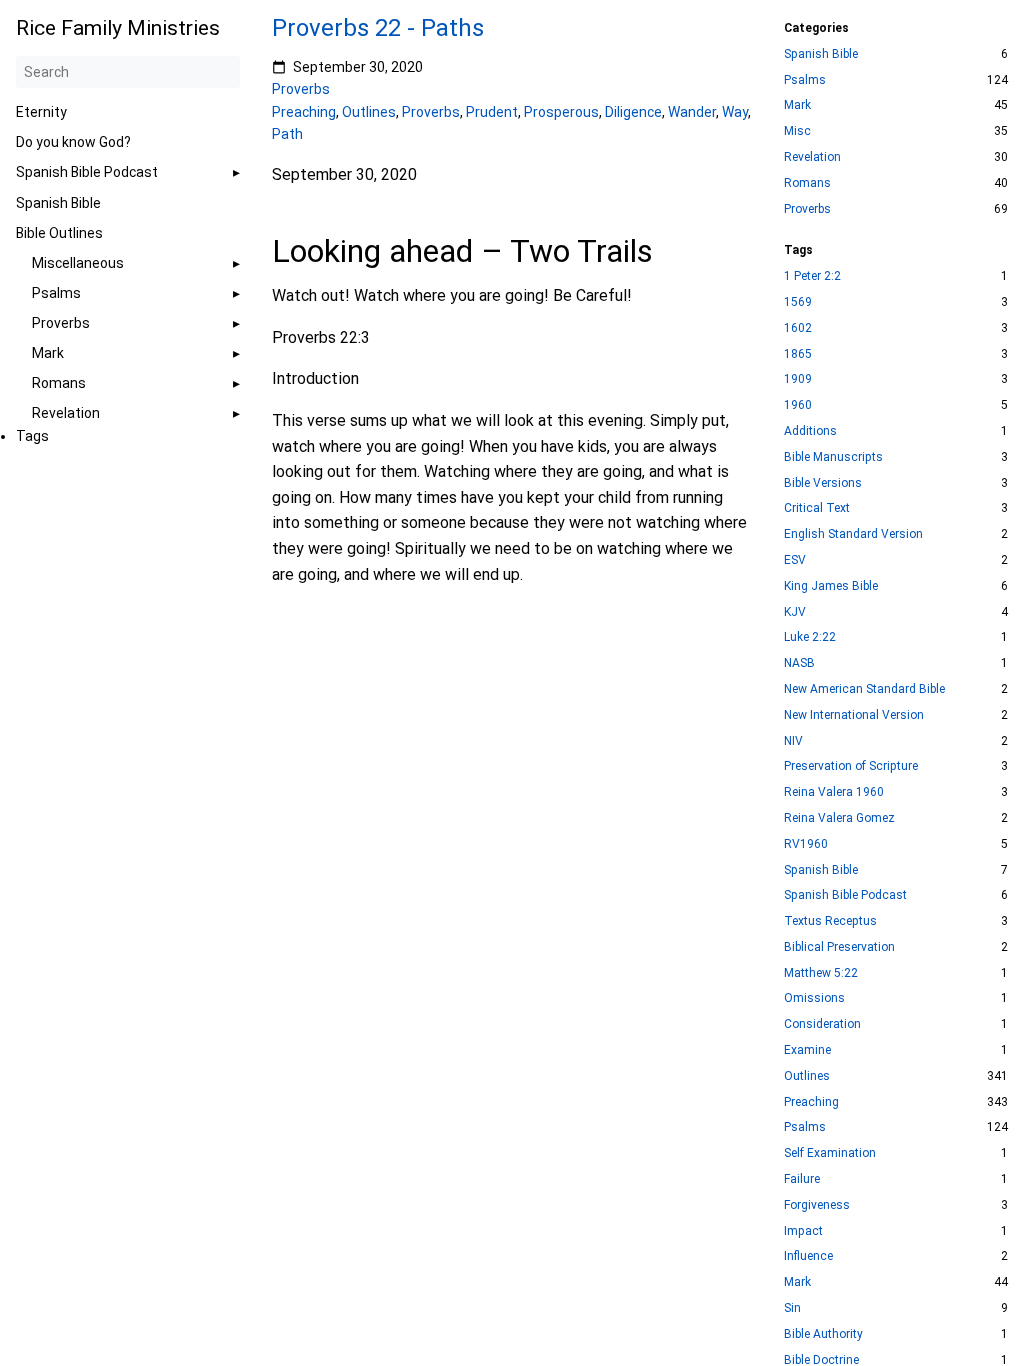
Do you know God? (73, 142)
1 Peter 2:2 (812, 276)
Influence (808, 1256)
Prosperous (561, 112)
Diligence (633, 112)
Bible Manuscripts (833, 457)
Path (287, 134)
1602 (798, 328)
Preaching (304, 112)
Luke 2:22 (810, 637)
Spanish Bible (58, 203)
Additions (810, 431)
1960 (798, 405)
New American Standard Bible (864, 689)
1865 (798, 354)
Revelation (66, 413)
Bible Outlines (59, 233)
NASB (799, 663)
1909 (798, 379)
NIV (793, 741)
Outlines (369, 112)
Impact (803, 1231)
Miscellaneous (78, 263)
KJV (795, 612)
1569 (798, 302)
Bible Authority (823, 1334)
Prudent (492, 112)
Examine (807, 1050)
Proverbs (61, 323)
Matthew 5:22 (821, 973)
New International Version (854, 715)
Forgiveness (817, 1205)
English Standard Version (853, 534)
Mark (48, 353)
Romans (59, 383)
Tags (32, 436)
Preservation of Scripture (851, 766)
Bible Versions (823, 483)
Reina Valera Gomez (839, 818)
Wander (692, 112)
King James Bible (831, 586)
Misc (797, 131)
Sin (792, 1308)
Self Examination (830, 1153)
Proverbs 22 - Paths (378, 28)
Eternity (41, 112)
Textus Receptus (830, 921)
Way (735, 112)
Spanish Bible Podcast (87, 172)
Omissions (814, 998)
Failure (802, 1179)
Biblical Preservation (839, 947)
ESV (795, 560)
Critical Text (817, 508)
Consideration (822, 1024)
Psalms (56, 293)
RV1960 (806, 844)
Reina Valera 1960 (834, 792)
